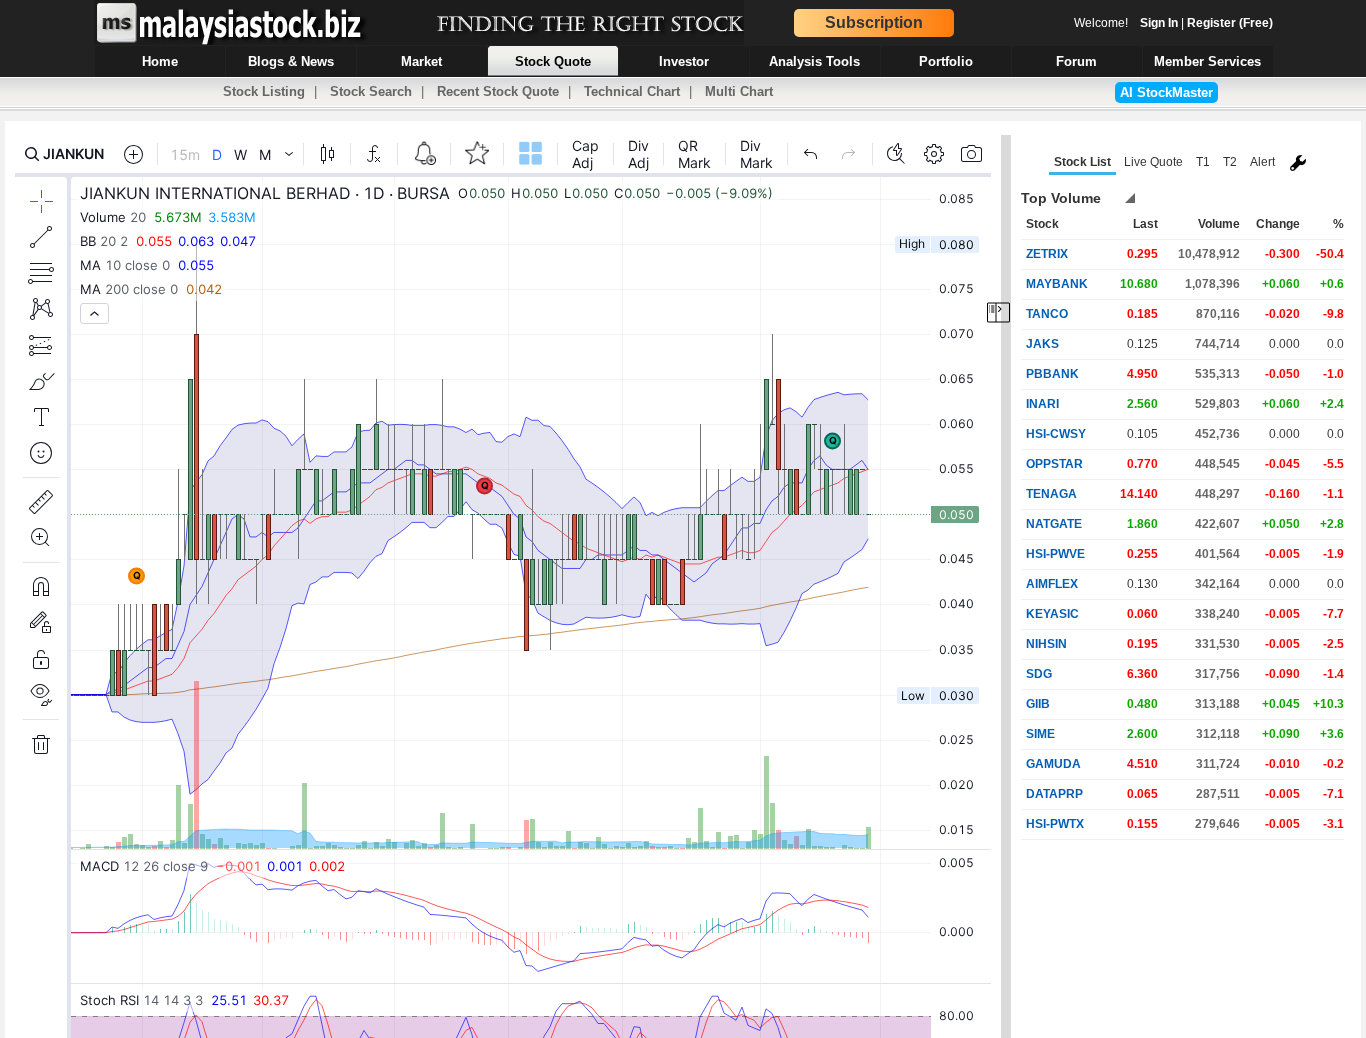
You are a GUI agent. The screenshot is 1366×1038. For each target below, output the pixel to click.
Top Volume (1061, 198)
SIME (1040, 734)
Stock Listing (264, 91)
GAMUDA (1053, 764)
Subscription (874, 22)
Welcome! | (1173, 23)
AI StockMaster (1166, 92)
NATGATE (1054, 524)
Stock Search (371, 91)
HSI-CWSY (1056, 434)
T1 (1203, 162)
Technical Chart (632, 91)
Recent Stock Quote (498, 91)
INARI (1042, 404)
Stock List (1082, 162)
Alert (1262, 162)
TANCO (1047, 314)
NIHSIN (1046, 644)
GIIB (1038, 704)
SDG (1039, 674)
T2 (1230, 162)
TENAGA (1051, 494)
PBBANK (1052, 374)
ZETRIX (1047, 254)
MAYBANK (1057, 284)
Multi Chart (739, 91)
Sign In (1159, 23)
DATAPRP (1054, 794)
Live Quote (1153, 162)
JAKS (1042, 344)
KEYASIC (1052, 614)
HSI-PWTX (1055, 824)
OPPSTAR (1054, 464)
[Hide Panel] (998, 312)
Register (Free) (1230, 23)
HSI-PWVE (1055, 554)
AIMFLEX (1052, 584)
